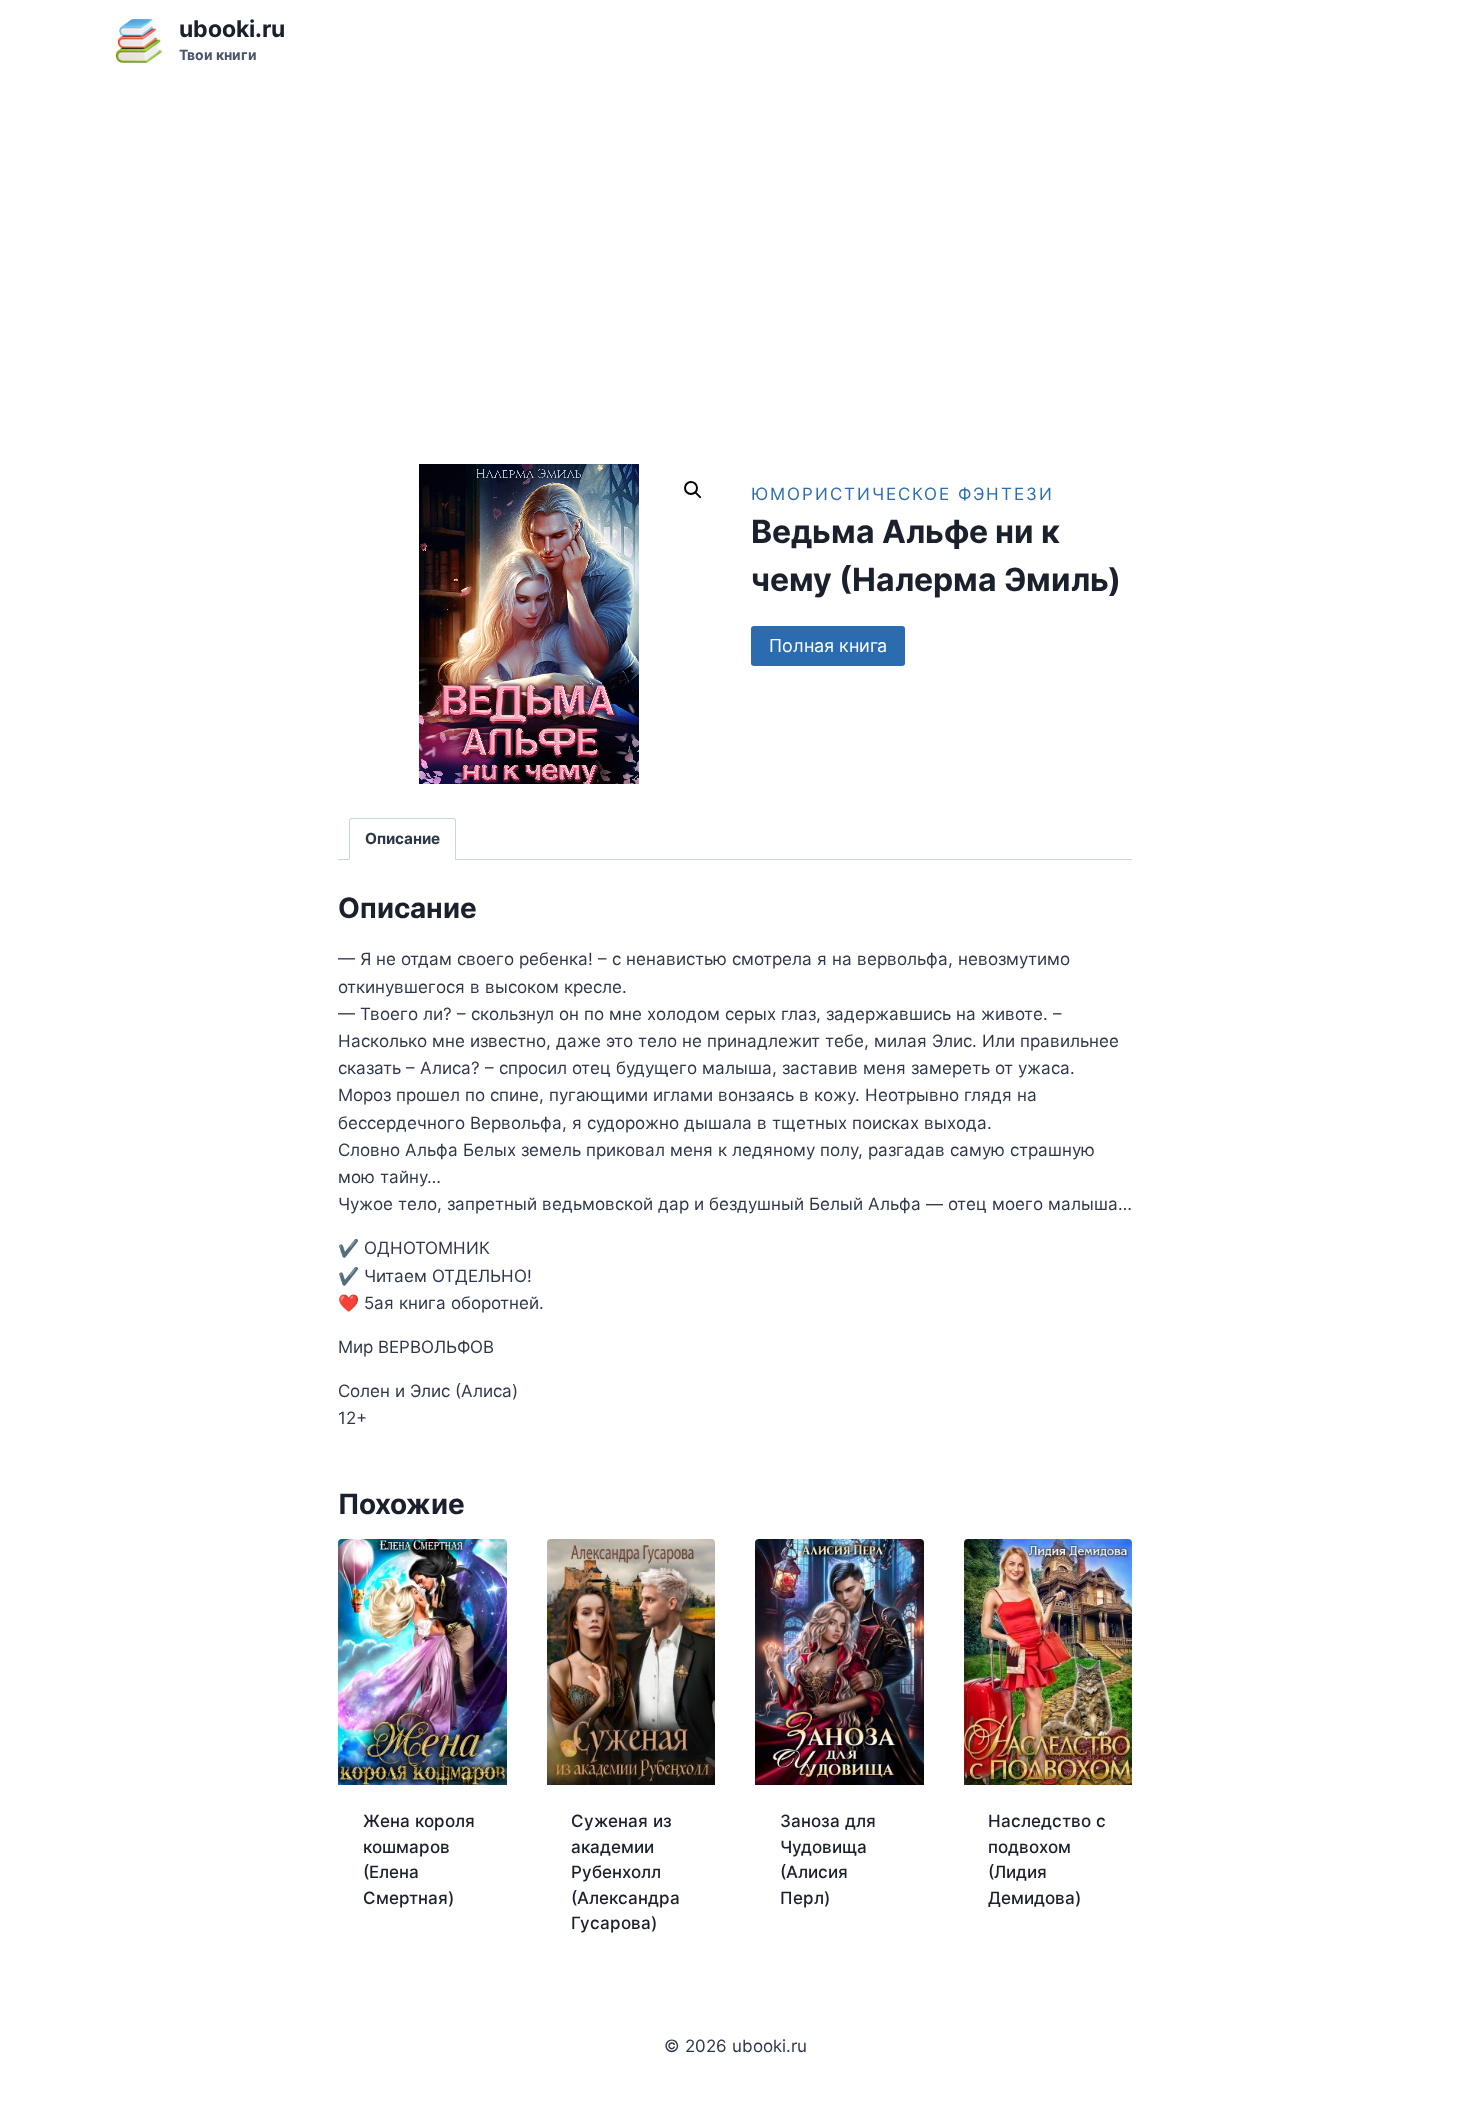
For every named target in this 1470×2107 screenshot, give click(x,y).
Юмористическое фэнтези (902, 494)
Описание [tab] (402, 838)
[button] (693, 490)
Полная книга (828, 645)
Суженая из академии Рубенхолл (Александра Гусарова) (625, 1872)
